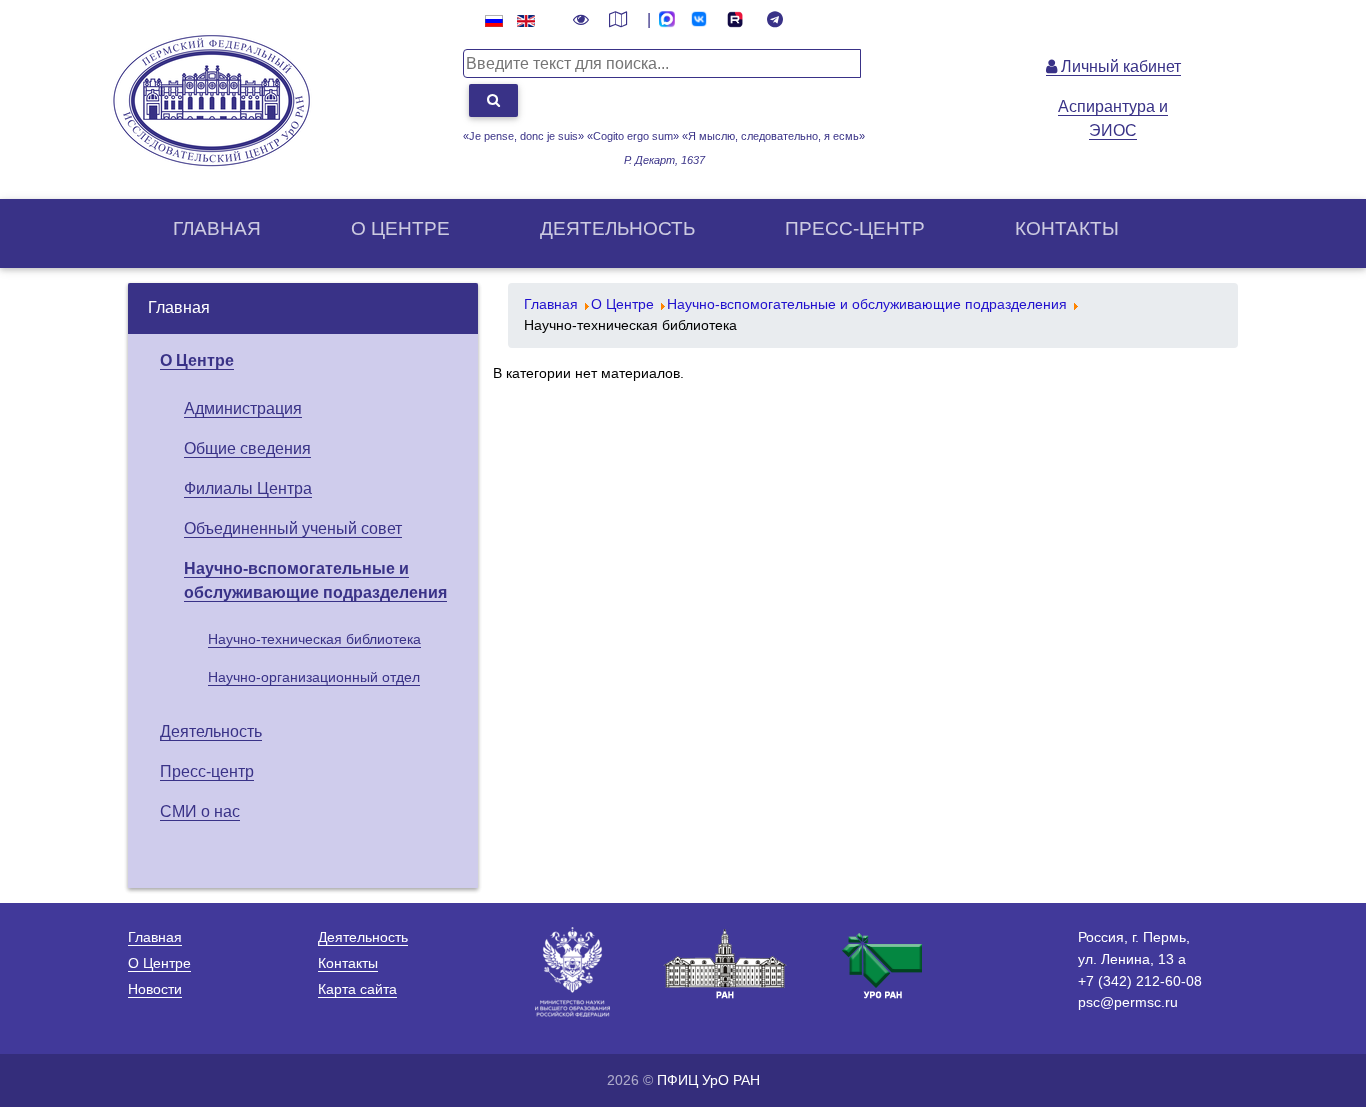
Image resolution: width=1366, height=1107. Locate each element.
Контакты (1067, 228)
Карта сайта (357, 989)
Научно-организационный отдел (314, 677)
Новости (155, 989)
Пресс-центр (855, 228)
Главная (217, 228)
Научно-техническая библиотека (314, 639)
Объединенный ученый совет (293, 528)
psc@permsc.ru (1128, 1002)
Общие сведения (247, 448)
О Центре (197, 360)
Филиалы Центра (248, 488)
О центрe (400, 228)
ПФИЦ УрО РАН (708, 1080)
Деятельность (617, 228)
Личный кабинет (1119, 66)
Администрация (243, 408)
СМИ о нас (200, 811)
